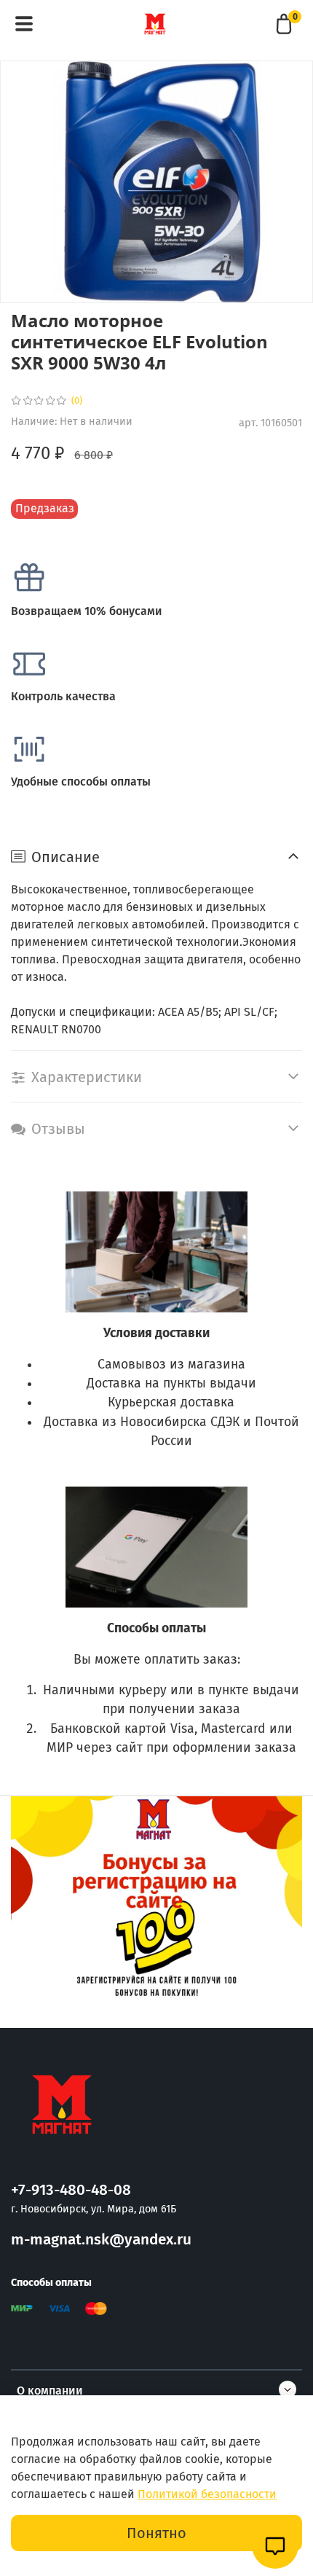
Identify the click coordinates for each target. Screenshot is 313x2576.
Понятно (156, 2533)
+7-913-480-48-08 (71, 2190)
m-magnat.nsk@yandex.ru (101, 2240)
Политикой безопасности (207, 2494)
